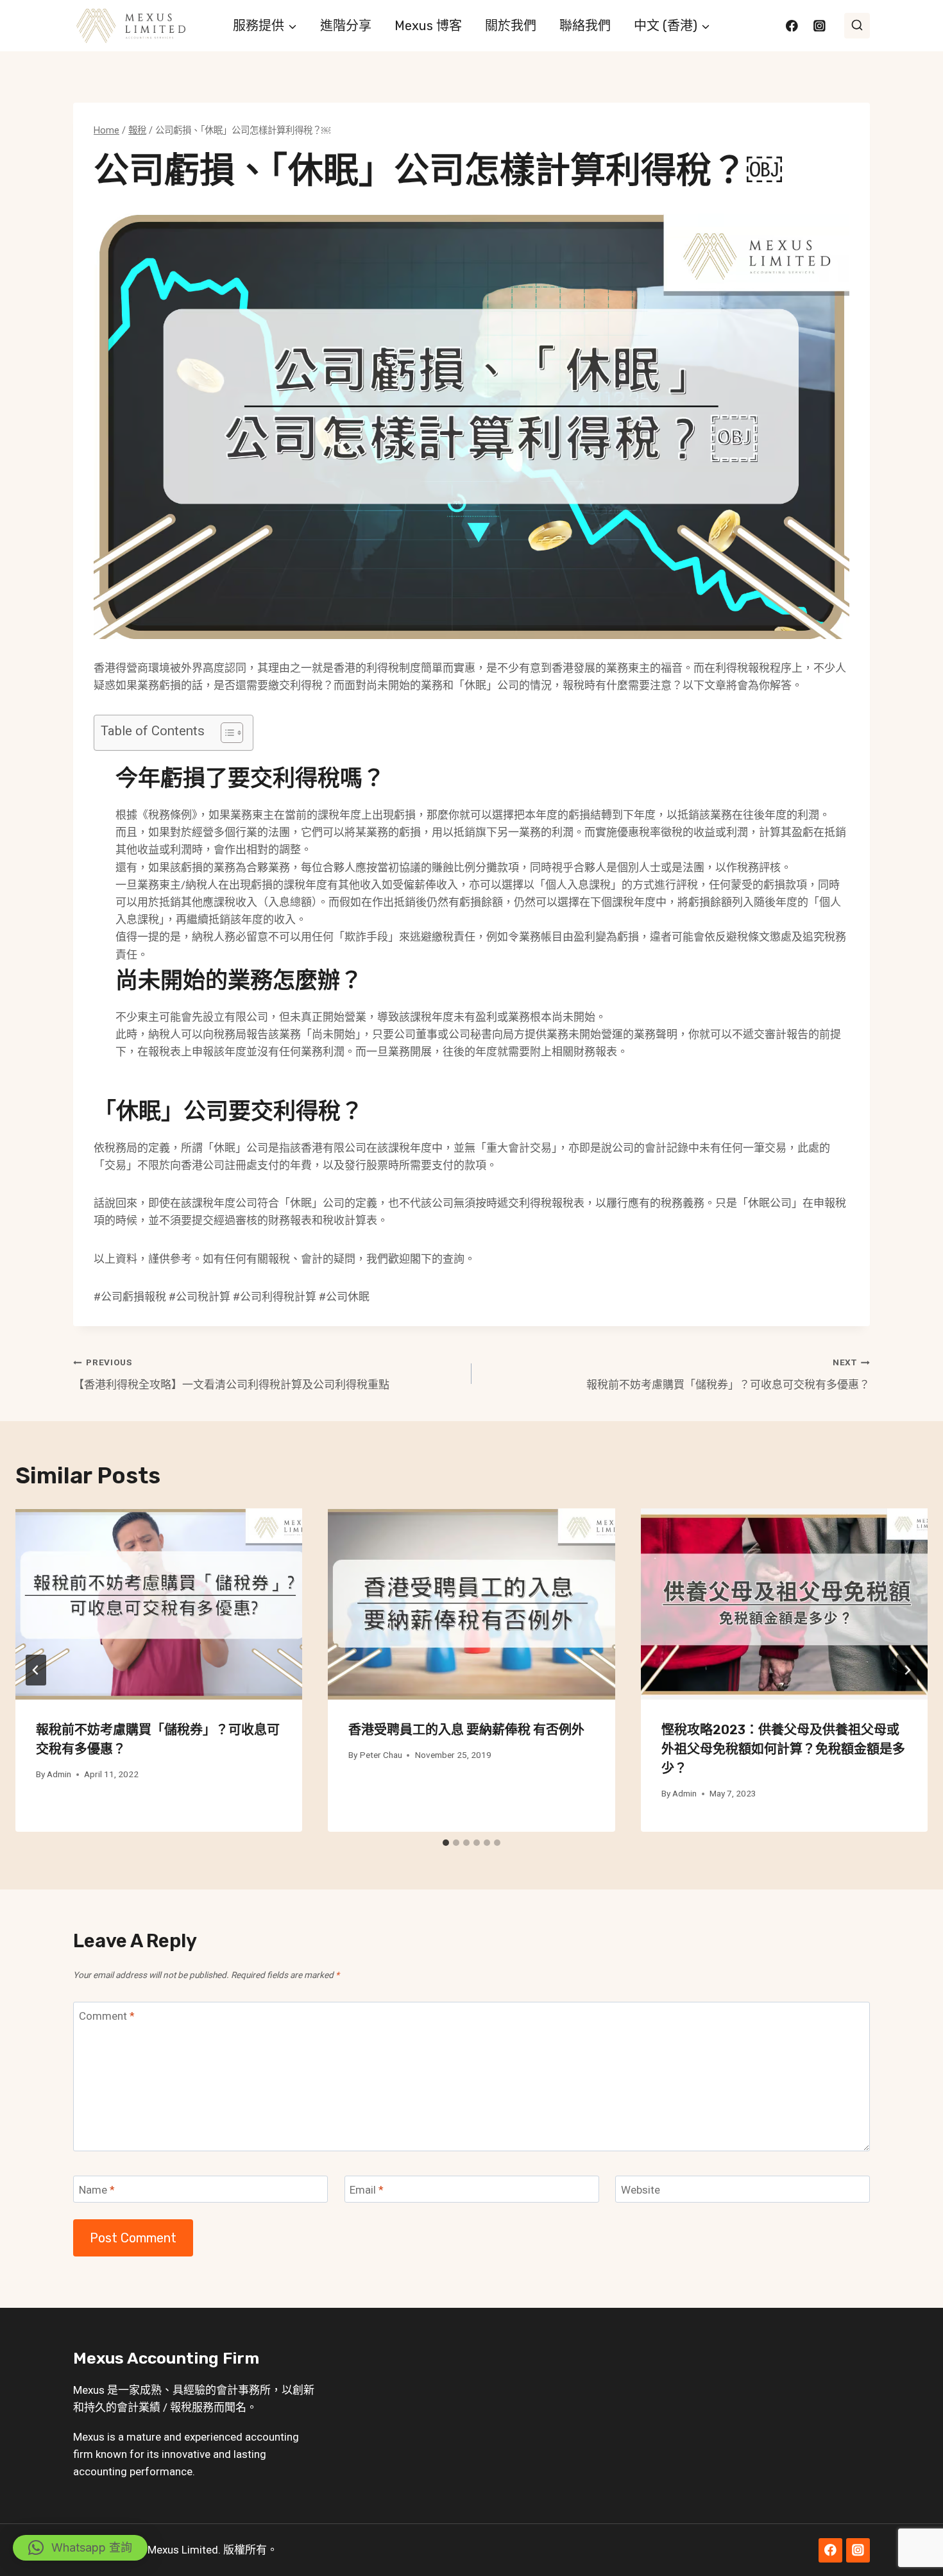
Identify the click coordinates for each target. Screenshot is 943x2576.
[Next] (907, 1670)
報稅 (181, 2407)
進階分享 (346, 26)
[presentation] (159, 1604)
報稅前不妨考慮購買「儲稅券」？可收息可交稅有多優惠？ (728, 1374)
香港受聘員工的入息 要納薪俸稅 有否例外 (466, 1730)
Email (367, 2190)
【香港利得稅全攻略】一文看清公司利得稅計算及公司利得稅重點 (231, 1374)
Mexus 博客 (428, 26)
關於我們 (511, 26)
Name (97, 2190)
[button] (80, 2548)
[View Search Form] (857, 26)
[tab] (446, 1843)
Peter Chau (381, 1755)
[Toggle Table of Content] (225, 733)
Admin (59, 1774)
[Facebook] (792, 25)
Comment (107, 2016)
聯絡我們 (585, 26)
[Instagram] (820, 25)
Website (641, 2190)
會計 (227, 2390)
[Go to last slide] (36, 1670)
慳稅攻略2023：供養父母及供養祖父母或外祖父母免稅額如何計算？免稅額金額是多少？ (783, 1749)
